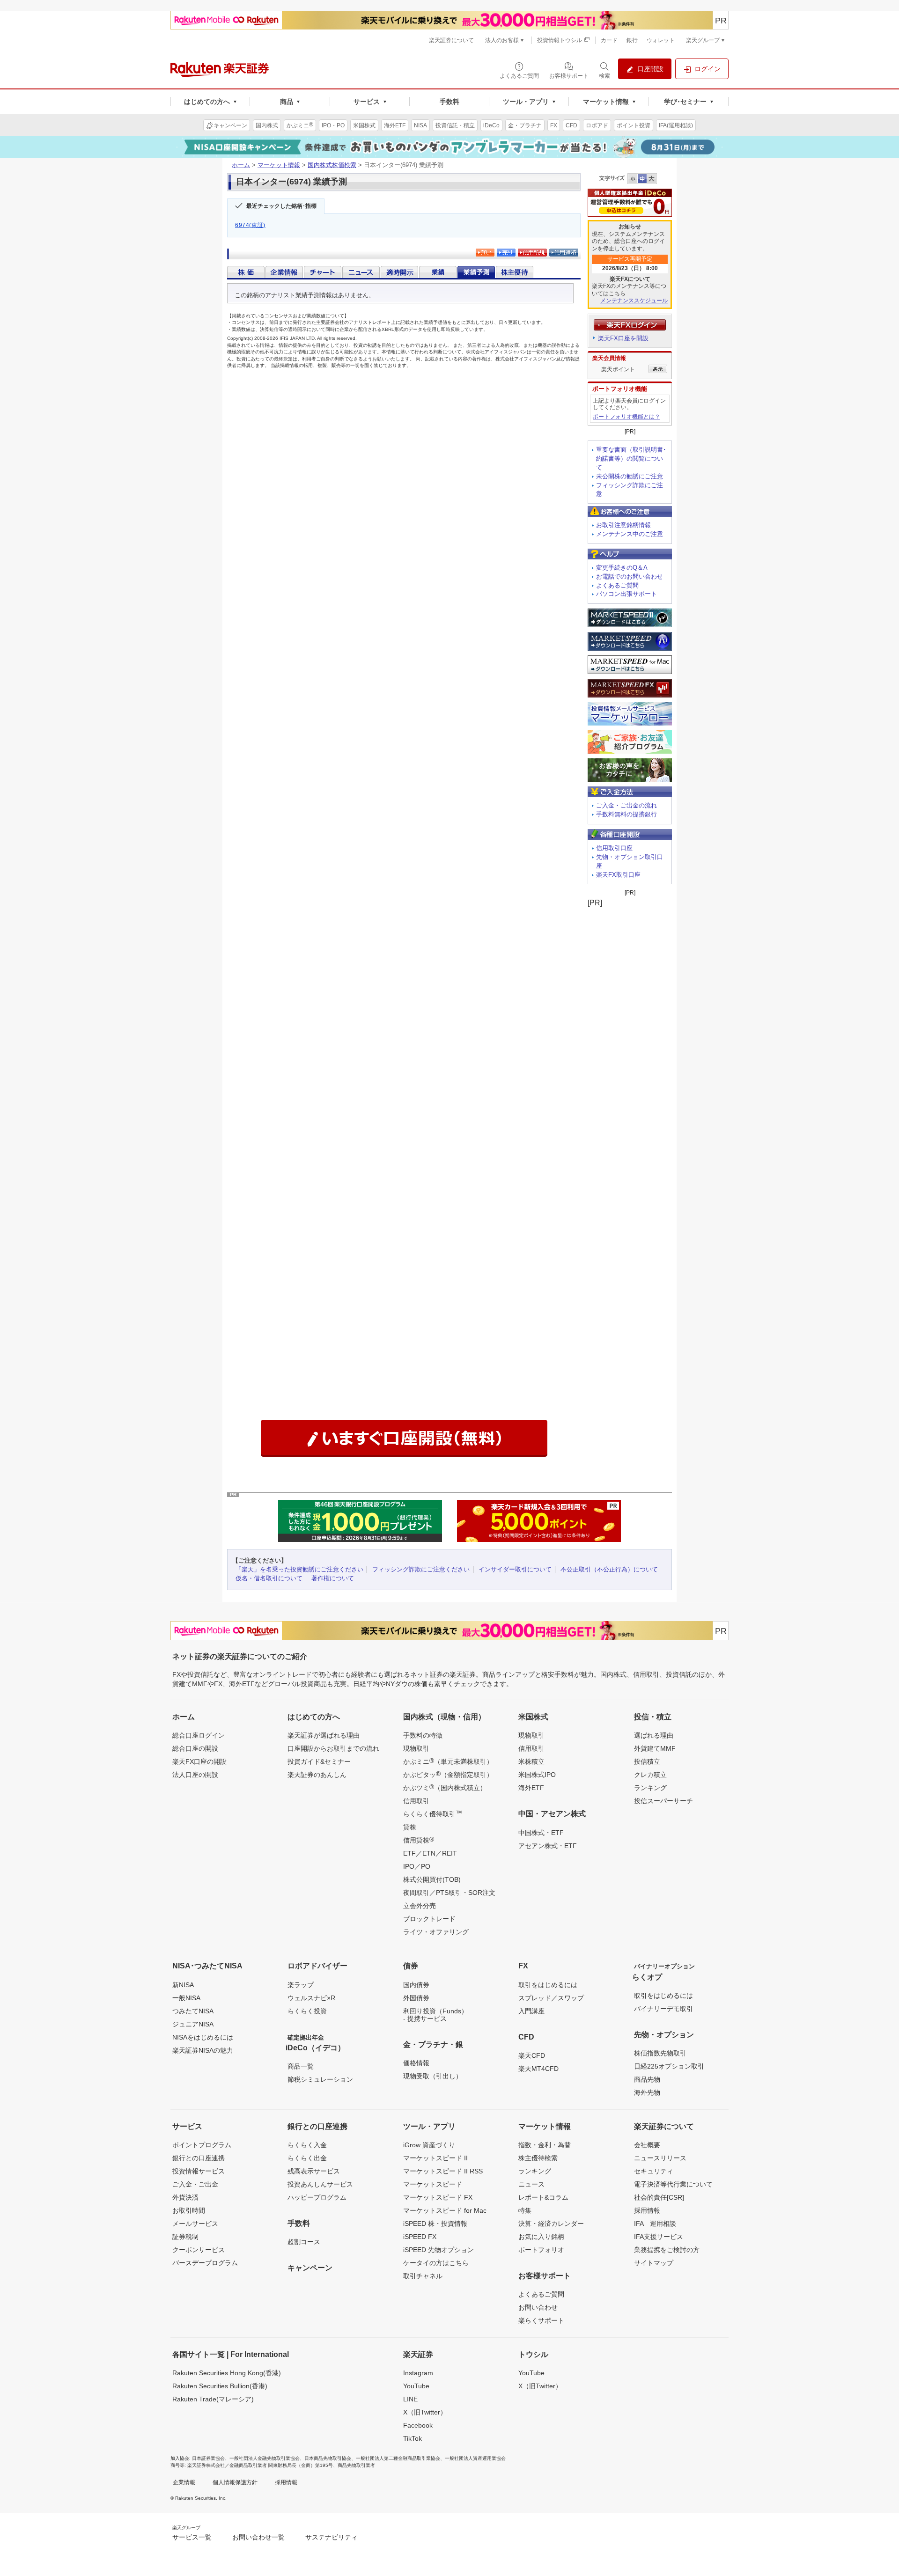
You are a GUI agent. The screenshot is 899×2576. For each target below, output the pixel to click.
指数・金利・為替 (545, 2145)
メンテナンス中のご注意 (630, 534)
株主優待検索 (538, 2158)
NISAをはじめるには (203, 2037)
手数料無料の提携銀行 (626, 814)
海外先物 (647, 2092)
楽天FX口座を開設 (623, 338)
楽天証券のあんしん (317, 1775)
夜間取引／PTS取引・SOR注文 (449, 1893)
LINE (410, 2399)
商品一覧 (301, 2066)
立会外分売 (420, 1906)
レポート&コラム (543, 2197)
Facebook (418, 2425)
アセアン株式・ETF (548, 1846)
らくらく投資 (307, 2011)
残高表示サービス (314, 2171)
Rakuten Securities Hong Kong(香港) (227, 2373)
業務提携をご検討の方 (667, 2250)
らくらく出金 (307, 2158)
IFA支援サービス (659, 2237)
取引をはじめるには (548, 1985)
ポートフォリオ (541, 2250)
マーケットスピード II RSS (443, 2171)
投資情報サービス (199, 2171)
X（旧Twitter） (425, 2412)
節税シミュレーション (320, 2079)
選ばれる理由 (654, 1735)
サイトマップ (654, 2263)
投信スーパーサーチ (663, 1801)
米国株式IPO (537, 1775)
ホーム (241, 165)
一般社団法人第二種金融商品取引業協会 (398, 2458)
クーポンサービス (199, 2250)
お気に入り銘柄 (541, 2237)
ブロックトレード (429, 1919)
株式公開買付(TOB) (432, 1879)
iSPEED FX (420, 2237)
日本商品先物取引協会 (328, 2458)
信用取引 (416, 1801)
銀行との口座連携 (199, 2158)
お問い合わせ (538, 2307)
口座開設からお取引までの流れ (333, 1748)
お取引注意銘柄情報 (623, 525)
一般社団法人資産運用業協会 (475, 2458)
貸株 (410, 1827)
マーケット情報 (279, 165)
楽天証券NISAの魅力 (203, 2050)
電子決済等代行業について (673, 2184)
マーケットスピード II (435, 2158)
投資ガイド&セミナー (319, 1761)
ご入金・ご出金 (195, 2184)
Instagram (418, 2373)
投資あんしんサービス (320, 2184)
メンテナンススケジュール (634, 301)
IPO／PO (417, 1866)
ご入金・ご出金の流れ (626, 805)
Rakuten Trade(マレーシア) (213, 2399)
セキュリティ (654, 2171)
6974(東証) (250, 225)
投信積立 (647, 1761)
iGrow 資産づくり (429, 2145)
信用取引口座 (614, 848)
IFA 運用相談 (655, 2224)
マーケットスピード (433, 2184)
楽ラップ (301, 1985)
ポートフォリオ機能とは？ (626, 417)
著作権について (333, 1578)
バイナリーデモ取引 (663, 2009)
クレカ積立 (650, 1775)
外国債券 (416, 1998)
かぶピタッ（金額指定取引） (448, 1774)
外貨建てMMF (655, 1748)
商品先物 (647, 2079)
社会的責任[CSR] (659, 2197)
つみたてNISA (193, 2011)
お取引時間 (189, 2210)
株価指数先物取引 (660, 2053)
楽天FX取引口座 (618, 875)
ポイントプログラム (202, 2145)
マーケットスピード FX (438, 2197)
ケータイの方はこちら (436, 2263)
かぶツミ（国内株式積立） (445, 1787)
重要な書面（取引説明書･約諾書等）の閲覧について (631, 459)
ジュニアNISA (193, 2024)
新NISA (183, 1985)
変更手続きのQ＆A (622, 568)
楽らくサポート (541, 2320)
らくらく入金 (307, 2145)
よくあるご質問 (617, 585)
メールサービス (195, 2224)
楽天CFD (532, 2055)
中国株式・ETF (541, 1833)
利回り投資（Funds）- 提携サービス (435, 2015)
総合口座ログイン (199, 1735)
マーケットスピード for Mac (445, 2210)
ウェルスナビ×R (311, 1998)
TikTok (413, 2438)
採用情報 (647, 2210)
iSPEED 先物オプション (438, 2250)
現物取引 (416, 1748)
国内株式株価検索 (332, 165)
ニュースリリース (660, 2158)
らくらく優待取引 (433, 1813)
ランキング (650, 1788)
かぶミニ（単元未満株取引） (448, 1761)
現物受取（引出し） (433, 2076)
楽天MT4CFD (538, 2069)
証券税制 (185, 2237)
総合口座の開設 (195, 1748)
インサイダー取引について (515, 1569)
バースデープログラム (205, 2263)
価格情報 (416, 2063)
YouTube (416, 2386)
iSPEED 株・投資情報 (435, 2224)
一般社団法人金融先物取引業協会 (265, 2458)
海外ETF (531, 1788)
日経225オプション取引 (669, 2066)
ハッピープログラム (317, 2197)
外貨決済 (185, 2197)
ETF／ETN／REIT (430, 1853)
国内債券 (416, 1985)
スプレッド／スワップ (551, 1998)
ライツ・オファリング (436, 1932)
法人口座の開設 (195, 1775)
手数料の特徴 (423, 1735)
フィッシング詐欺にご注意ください (421, 1569)
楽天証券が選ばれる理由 (324, 1735)
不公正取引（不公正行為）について (609, 1569)
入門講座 (531, 2011)
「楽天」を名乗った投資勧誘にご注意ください (299, 1569)
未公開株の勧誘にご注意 (630, 476)
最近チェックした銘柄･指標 (281, 206)
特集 (525, 2210)
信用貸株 (419, 1840)
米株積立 (531, 1761)
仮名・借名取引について (269, 1578)
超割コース (304, 2242)
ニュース (531, 2184)
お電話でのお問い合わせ (630, 576)
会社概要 (647, 2145)
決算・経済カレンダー (551, 2224)
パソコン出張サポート (626, 594)
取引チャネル (423, 2276)
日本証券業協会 (208, 2458)
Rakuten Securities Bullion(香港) (220, 2386)
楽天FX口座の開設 (199, 1761)
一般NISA (186, 1998)
